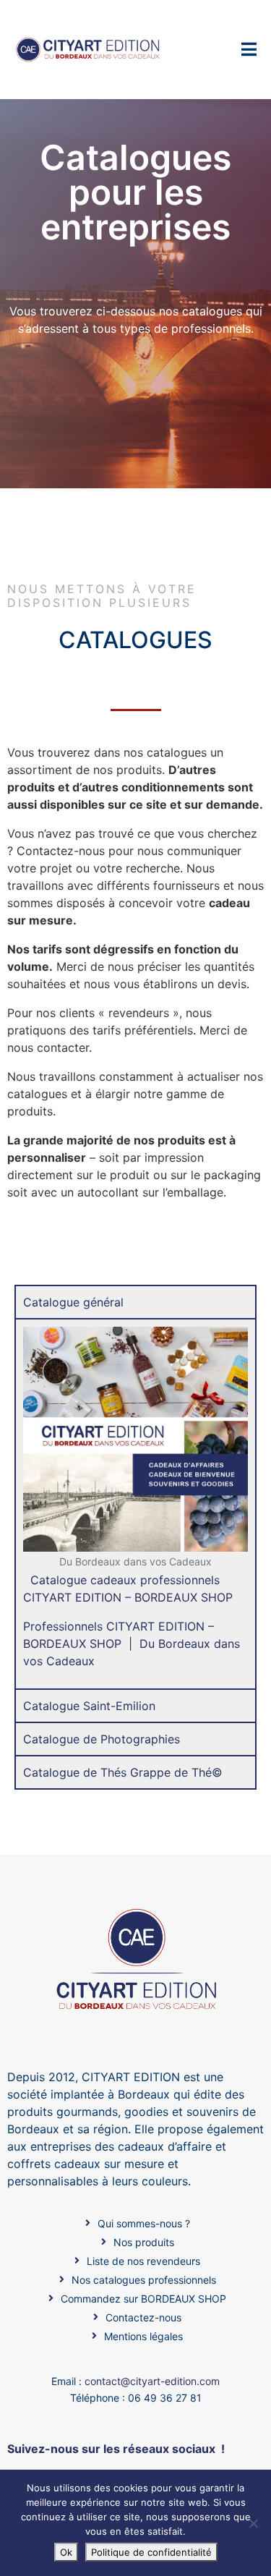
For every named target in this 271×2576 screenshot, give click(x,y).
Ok (66, 2552)
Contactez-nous (61, 851)
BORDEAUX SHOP (184, 1597)
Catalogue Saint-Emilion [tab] (89, 1706)
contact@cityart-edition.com (152, 2381)
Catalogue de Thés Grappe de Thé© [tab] (123, 1772)
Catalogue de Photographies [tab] (102, 1739)
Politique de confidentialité (151, 2552)
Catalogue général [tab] (73, 1302)
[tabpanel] (135, 1503)
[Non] (253, 2523)
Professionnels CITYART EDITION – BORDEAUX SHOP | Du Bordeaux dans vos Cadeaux (132, 1644)
